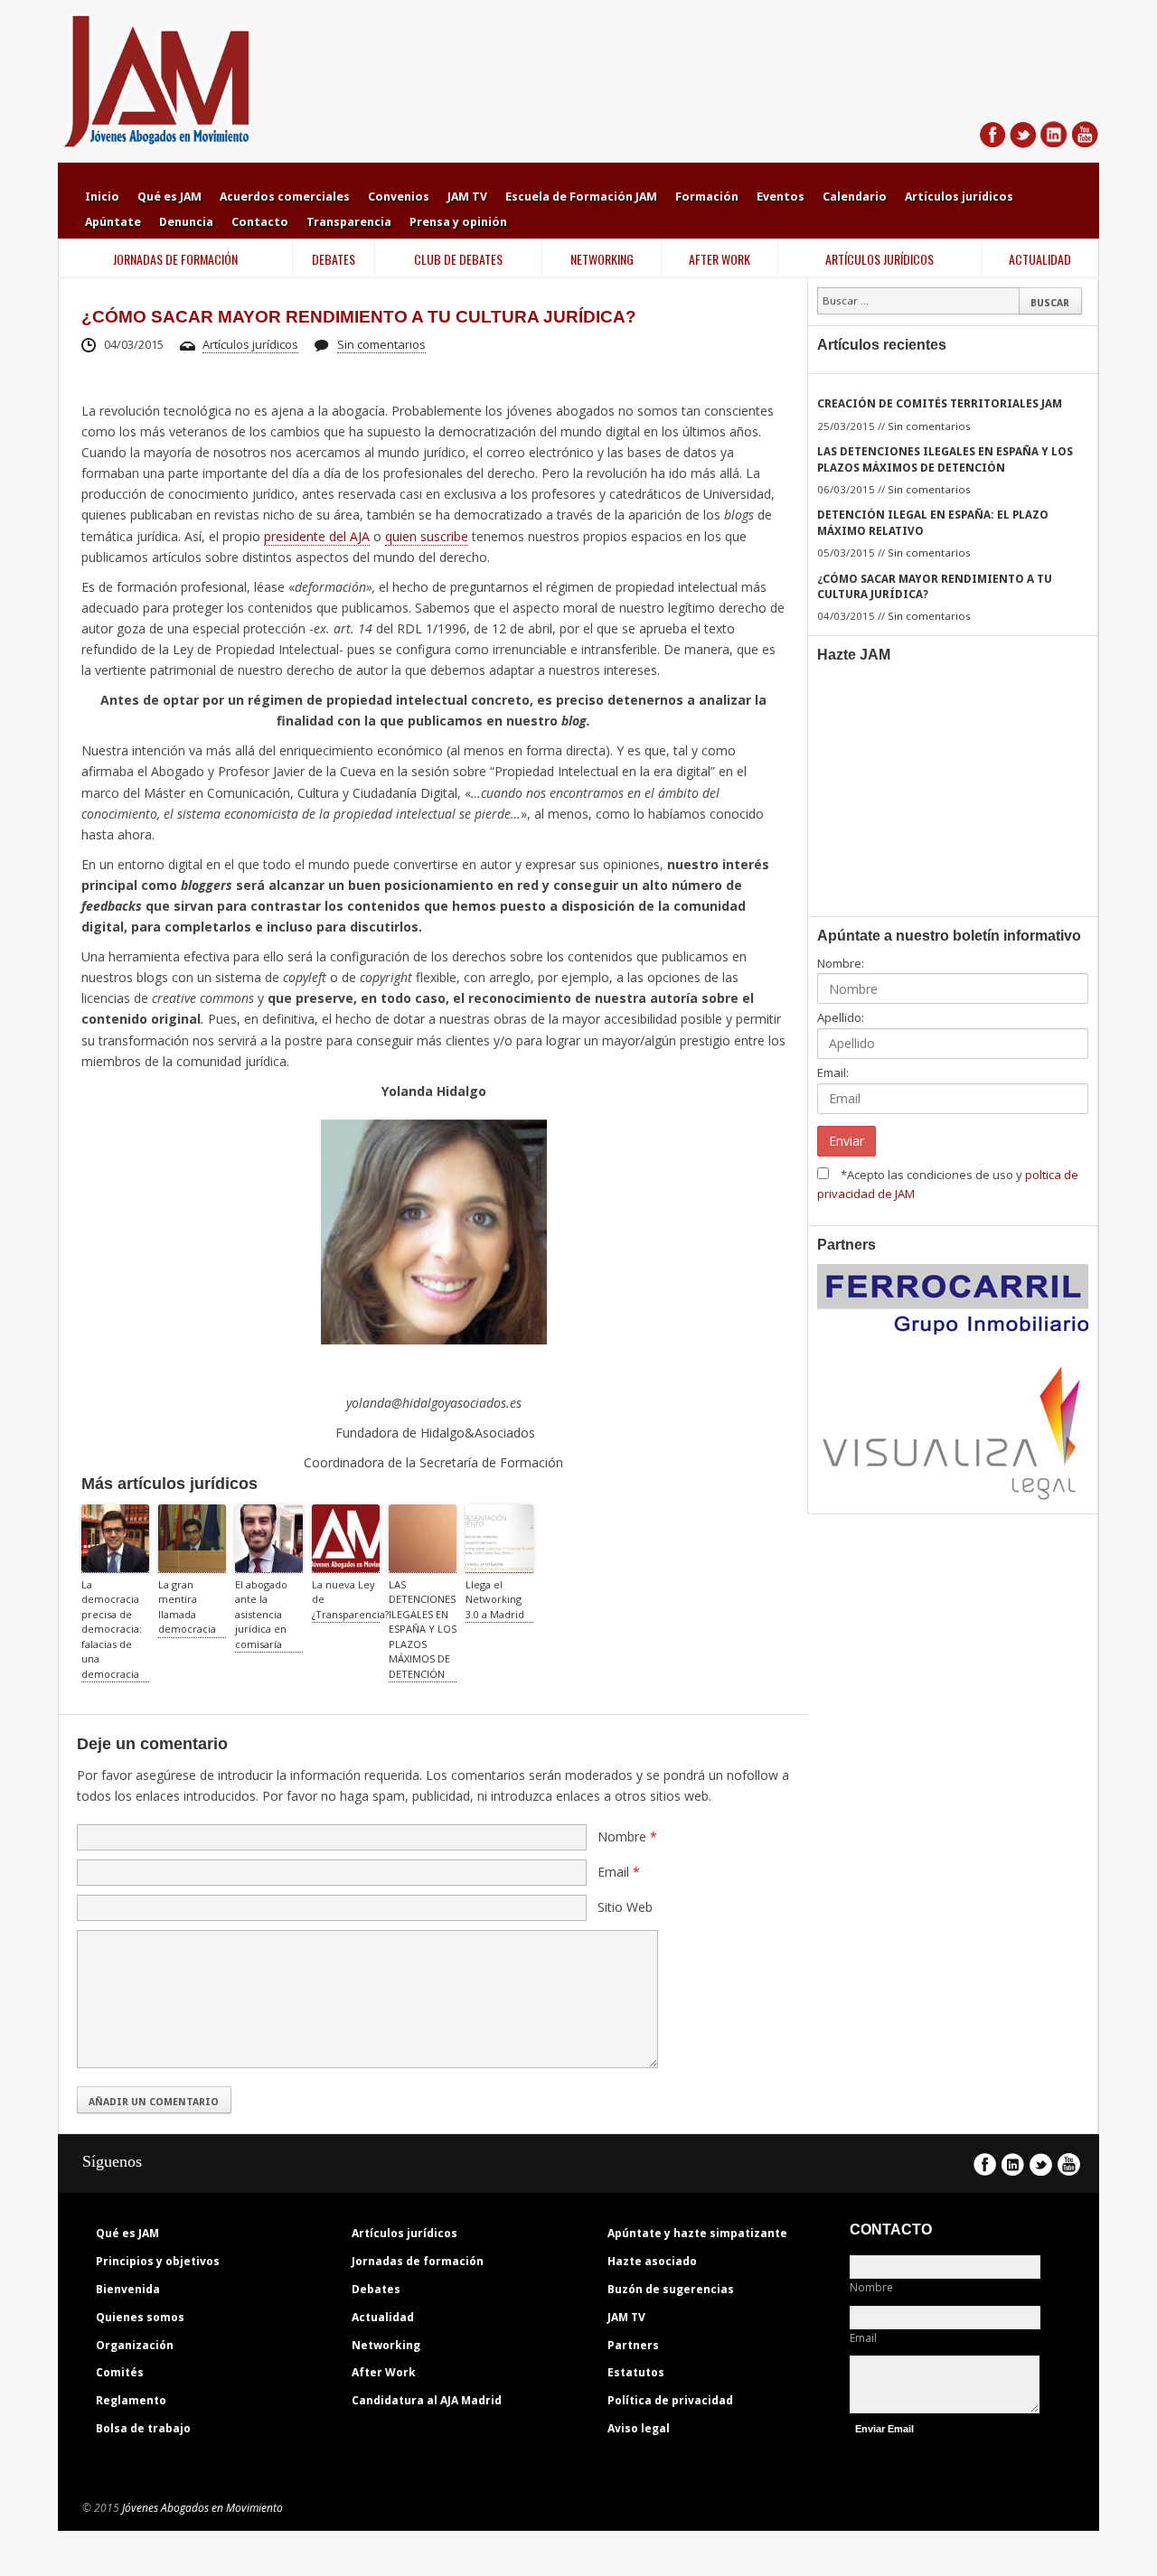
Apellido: (841, 1017)
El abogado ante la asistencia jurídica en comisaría (261, 1614)
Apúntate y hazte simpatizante (697, 2233)
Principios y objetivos (158, 2261)
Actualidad (383, 2317)
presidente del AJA (317, 536)
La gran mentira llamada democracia (187, 1607)
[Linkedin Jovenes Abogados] (1054, 140)
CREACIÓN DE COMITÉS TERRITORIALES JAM (940, 404)
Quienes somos (140, 2317)
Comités (120, 2372)
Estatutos (636, 2372)
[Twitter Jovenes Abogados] (1023, 140)
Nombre (871, 2287)
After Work (384, 2372)
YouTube (1069, 2164)
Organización (135, 2345)
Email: (833, 1073)
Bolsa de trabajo (143, 2428)
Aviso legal (639, 2428)
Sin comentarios (381, 344)
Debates (376, 2289)
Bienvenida (128, 2289)
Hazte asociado (652, 2261)
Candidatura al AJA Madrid (427, 2400)
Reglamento (131, 2400)
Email (863, 2338)
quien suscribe (427, 536)
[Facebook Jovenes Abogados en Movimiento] (992, 140)
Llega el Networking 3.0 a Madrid (495, 1599)
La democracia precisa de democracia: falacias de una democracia (112, 1629)
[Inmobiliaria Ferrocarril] (953, 1325)
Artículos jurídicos (250, 344)
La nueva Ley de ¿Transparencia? (346, 1599)
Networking (386, 2345)
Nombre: (841, 963)
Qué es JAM (127, 2233)
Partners (633, 2345)
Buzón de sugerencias (671, 2289)
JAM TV (626, 2317)
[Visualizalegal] (953, 1494)
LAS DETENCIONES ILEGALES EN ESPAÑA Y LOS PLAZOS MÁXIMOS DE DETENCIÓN (423, 1629)
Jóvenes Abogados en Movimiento (202, 2508)
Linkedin (1013, 2164)
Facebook (985, 2164)
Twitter (1041, 2164)
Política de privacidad (670, 2400)
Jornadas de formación (418, 2261)
